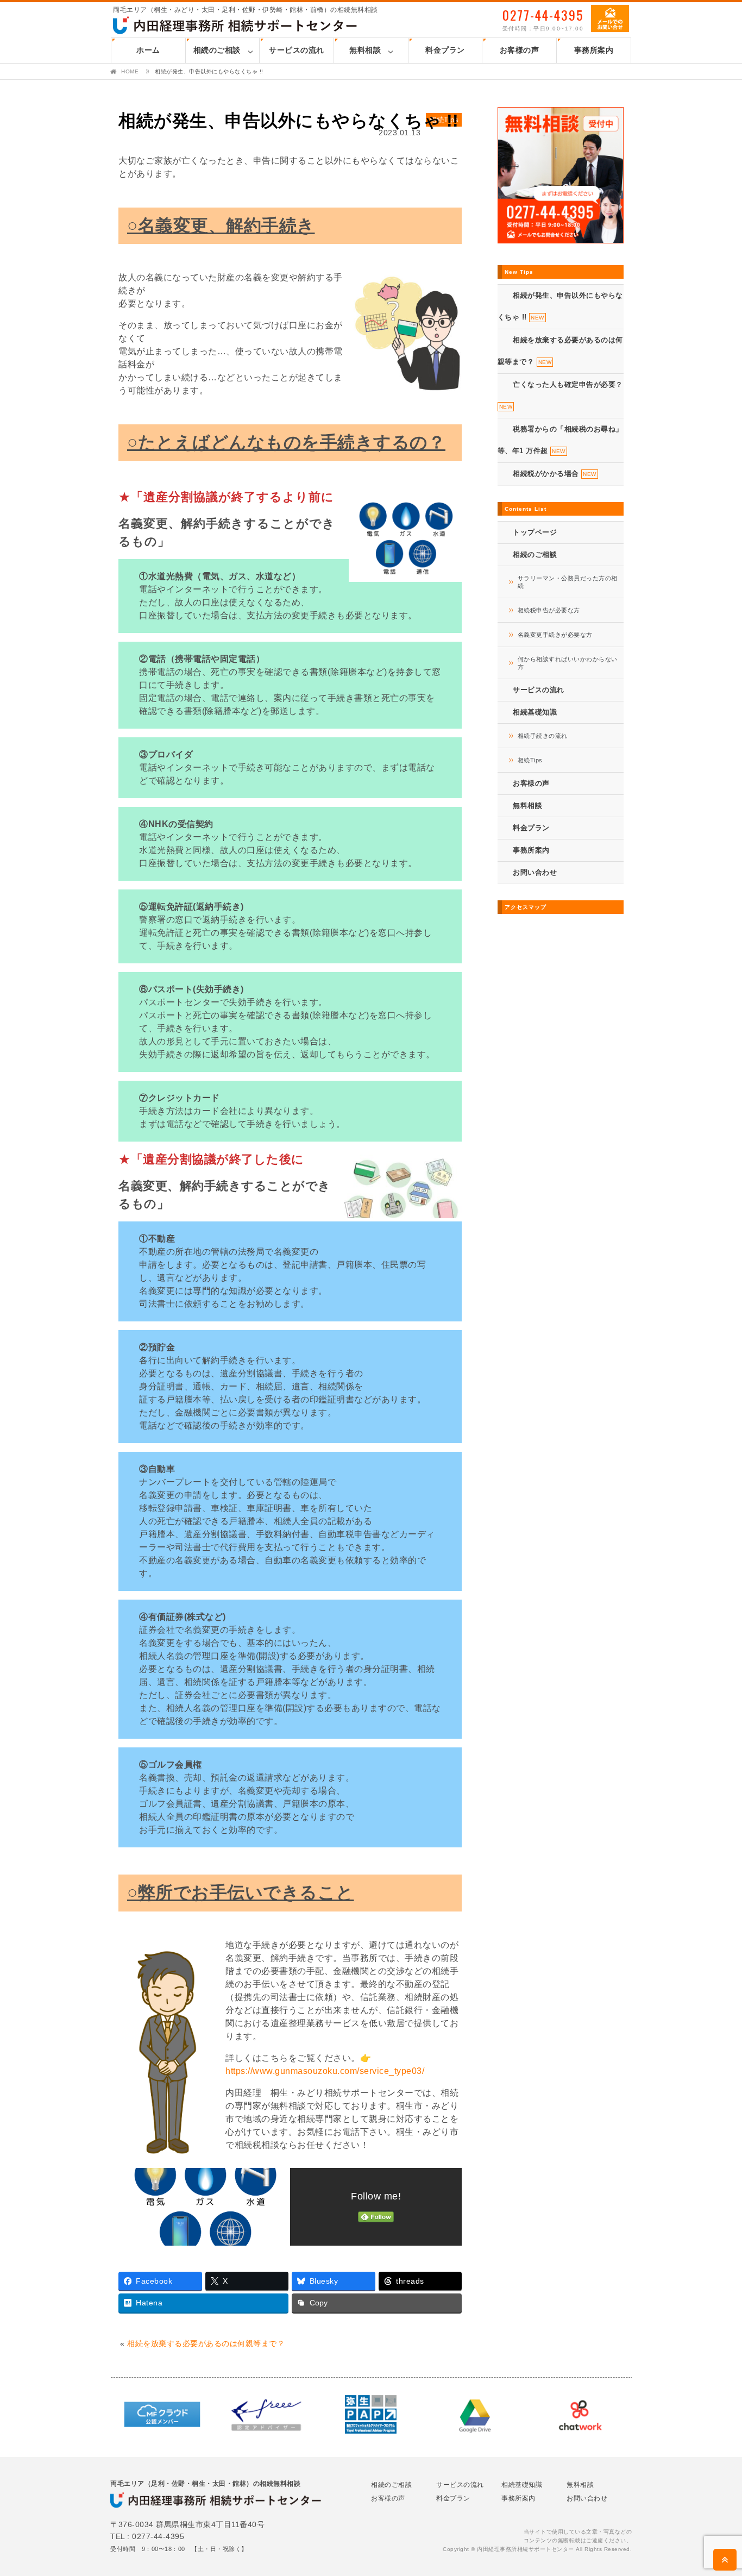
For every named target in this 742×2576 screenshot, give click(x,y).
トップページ (535, 532)
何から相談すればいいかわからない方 (568, 663)
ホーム (148, 50)
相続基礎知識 (522, 2485)
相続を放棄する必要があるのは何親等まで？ (206, 2343)
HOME (130, 71)
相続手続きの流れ (543, 736)
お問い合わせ (535, 872)
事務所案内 (594, 50)
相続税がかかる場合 (555, 474)
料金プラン (445, 50)
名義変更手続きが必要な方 (555, 635)
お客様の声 (520, 50)
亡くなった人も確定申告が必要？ (561, 395)
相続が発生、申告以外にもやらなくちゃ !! (289, 121)
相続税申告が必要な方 (549, 610)
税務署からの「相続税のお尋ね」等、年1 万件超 (560, 440)
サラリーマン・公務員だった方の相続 (568, 582)
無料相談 (365, 50)
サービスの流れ (297, 50)
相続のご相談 (217, 50)
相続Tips (530, 760)
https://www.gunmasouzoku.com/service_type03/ (325, 2071)
